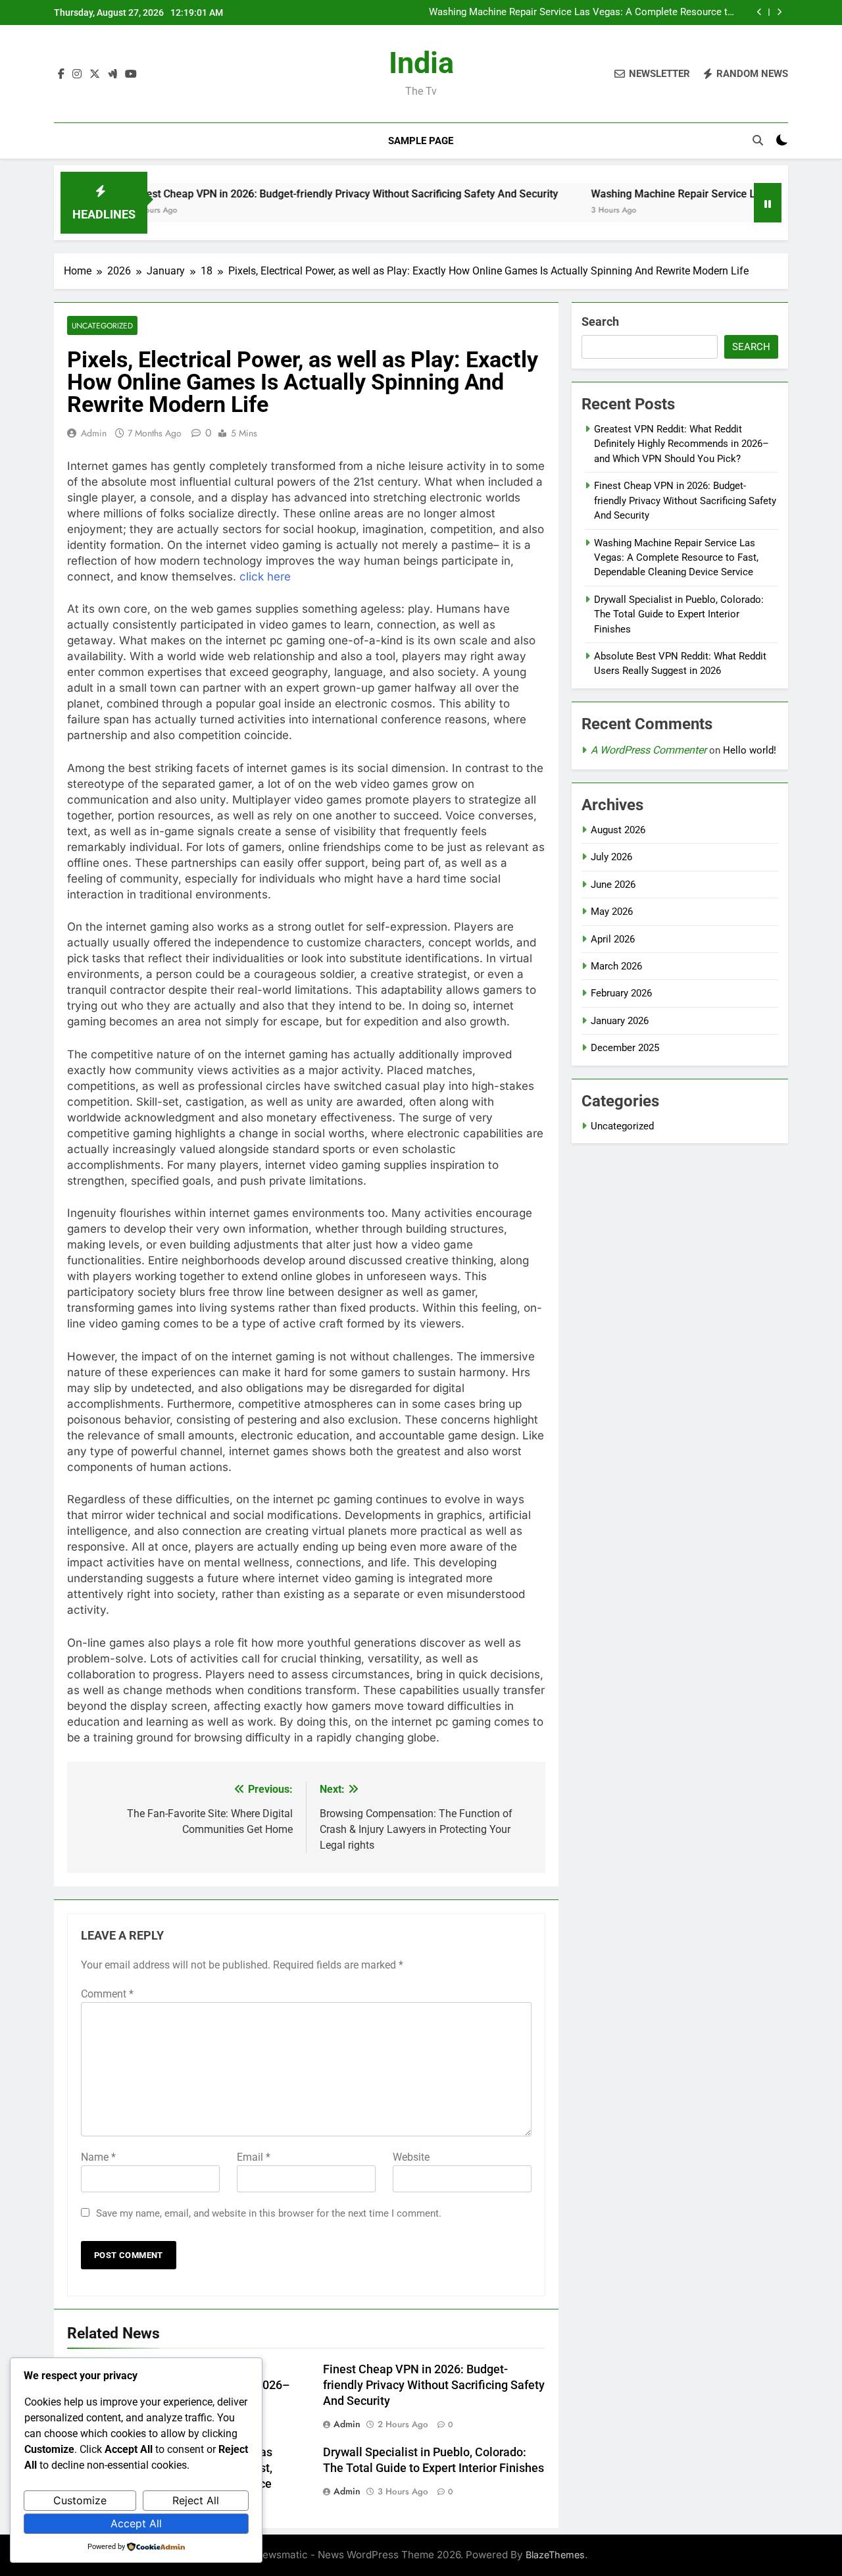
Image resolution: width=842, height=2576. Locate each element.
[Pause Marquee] (768, 203)
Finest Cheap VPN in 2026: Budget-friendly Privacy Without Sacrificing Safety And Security (289, 194)
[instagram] (77, 74)
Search (600, 322)
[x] (95, 74)
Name (98, 2157)
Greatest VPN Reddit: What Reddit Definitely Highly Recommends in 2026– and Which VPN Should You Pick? (681, 444)
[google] (112, 74)
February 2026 (621, 993)
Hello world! (750, 750)
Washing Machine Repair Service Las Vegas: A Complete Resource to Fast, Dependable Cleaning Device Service (581, 13)
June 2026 (613, 885)
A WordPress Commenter (649, 750)
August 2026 (618, 830)
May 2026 (612, 912)
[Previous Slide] (759, 12)
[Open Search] (758, 140)
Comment (107, 1994)
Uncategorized (102, 325)
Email (254, 2157)
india (421, 63)
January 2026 (620, 1021)
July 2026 (611, 857)
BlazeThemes (555, 2555)
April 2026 (613, 939)
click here (265, 577)
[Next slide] (779, 12)
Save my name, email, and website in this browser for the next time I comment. (269, 2213)
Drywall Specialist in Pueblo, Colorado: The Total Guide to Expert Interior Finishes (679, 614)
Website (411, 2157)
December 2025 (625, 1048)
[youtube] (131, 74)
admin (94, 433)
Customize (80, 2500)
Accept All (136, 2523)
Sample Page (421, 141)
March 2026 (616, 966)
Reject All (196, 2500)
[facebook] (61, 74)
